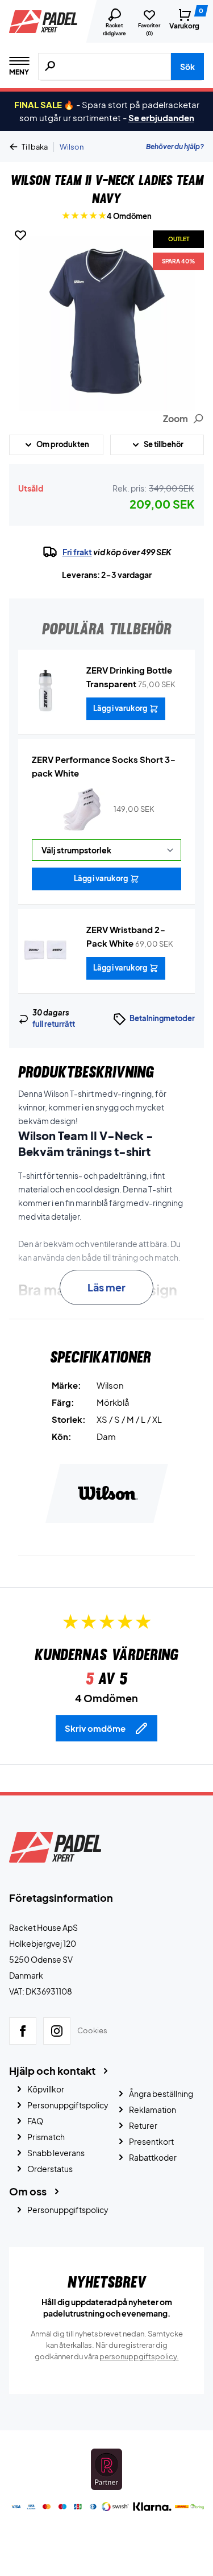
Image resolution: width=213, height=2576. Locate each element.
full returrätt (54, 1024)
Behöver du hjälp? (175, 146)
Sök (187, 67)
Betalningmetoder (162, 1018)
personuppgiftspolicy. (139, 2356)
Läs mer (106, 1287)
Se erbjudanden (161, 117)
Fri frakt (77, 552)
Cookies (92, 2030)
